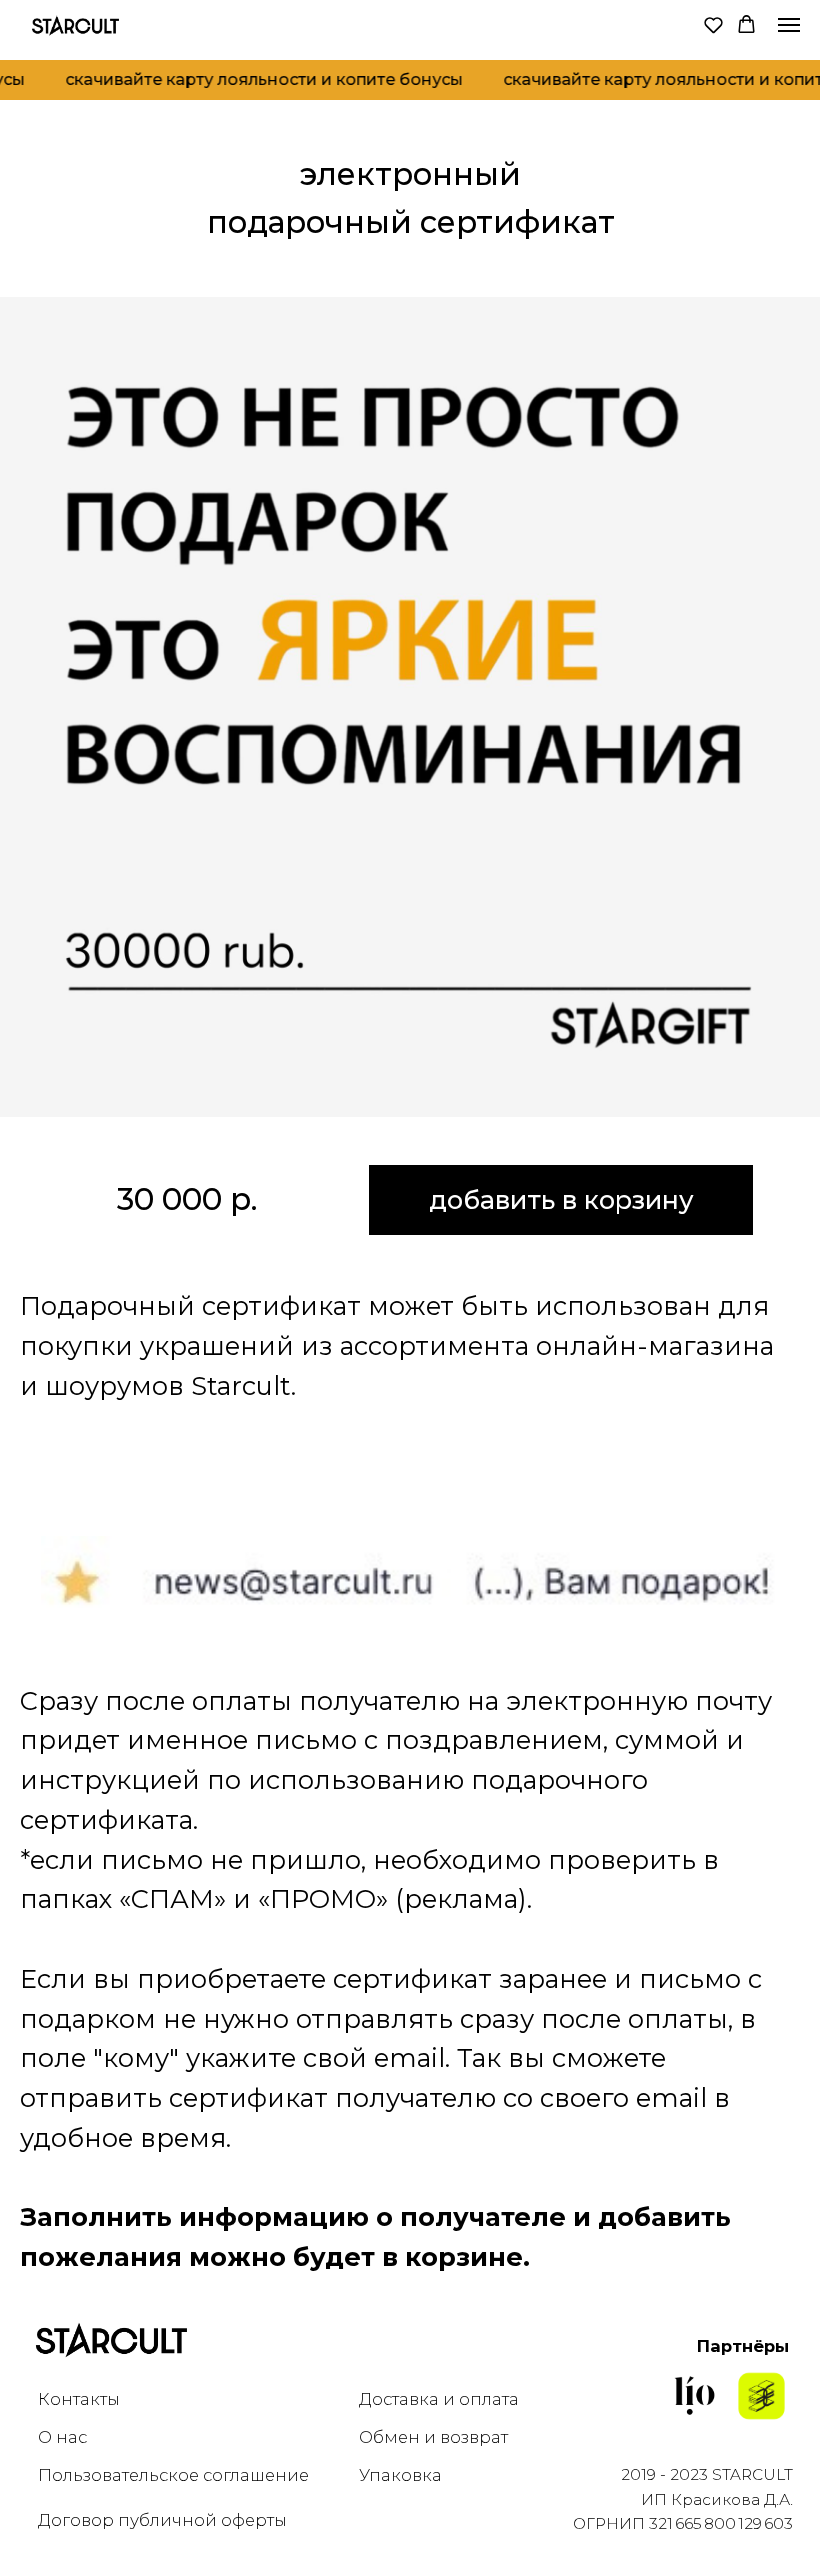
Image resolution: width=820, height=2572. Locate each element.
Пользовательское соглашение (173, 2475)
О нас (62, 2437)
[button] (713, 24)
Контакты (79, 2399)
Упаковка (400, 2475)
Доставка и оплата (439, 2399)
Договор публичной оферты (162, 2520)
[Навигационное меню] (789, 25)
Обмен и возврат (433, 2437)
